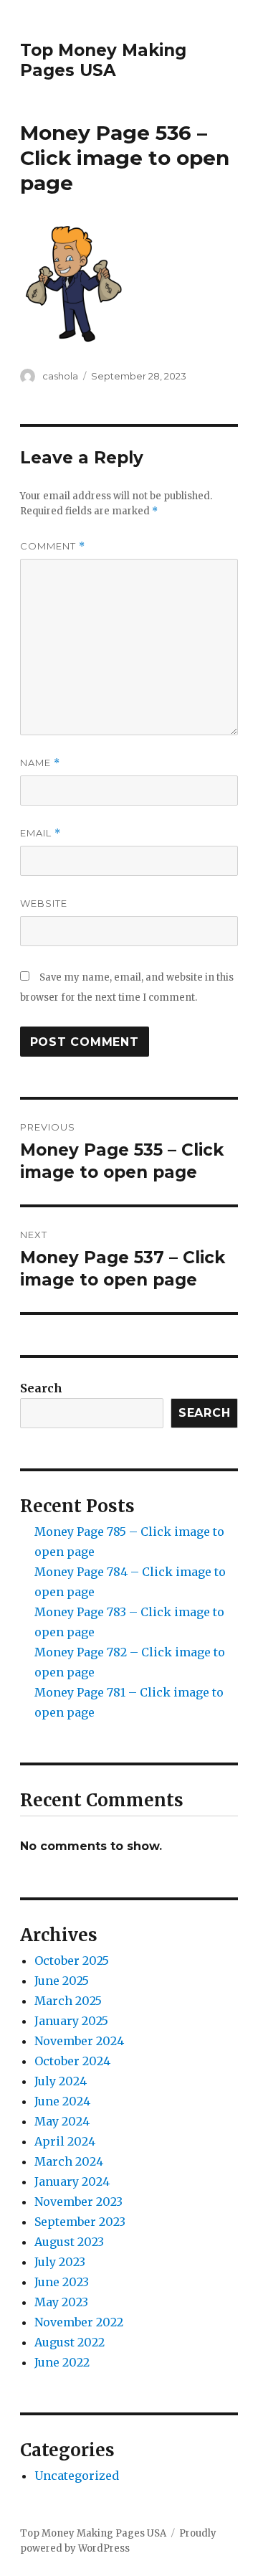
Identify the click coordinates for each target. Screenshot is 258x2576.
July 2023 (60, 2262)
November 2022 (79, 2322)
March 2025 (68, 2001)
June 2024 (62, 2101)
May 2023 (61, 2302)
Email (40, 833)
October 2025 (72, 1961)
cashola (60, 376)
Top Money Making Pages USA (103, 60)
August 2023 (69, 2242)
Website (44, 903)
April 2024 (65, 2141)
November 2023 (78, 2202)
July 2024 (61, 2081)
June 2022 (62, 2362)
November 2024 (79, 2041)
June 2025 (62, 1981)
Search (41, 1388)
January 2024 (72, 2181)
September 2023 (80, 2222)
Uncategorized (77, 2476)
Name (40, 763)
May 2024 (62, 2121)
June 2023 (62, 2282)
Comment (53, 546)
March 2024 (69, 2161)
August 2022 (70, 2342)
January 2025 (71, 2021)
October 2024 (72, 2061)
